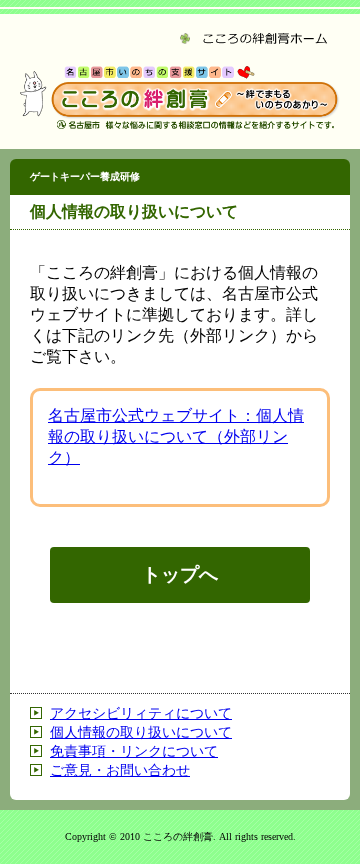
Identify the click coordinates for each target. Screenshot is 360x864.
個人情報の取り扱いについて (141, 732)
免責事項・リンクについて (134, 751)
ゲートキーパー (85, 176)
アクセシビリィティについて (141, 713)
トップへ (180, 574)
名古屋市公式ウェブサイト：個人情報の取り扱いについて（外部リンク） (176, 436)
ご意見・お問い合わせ (120, 770)
